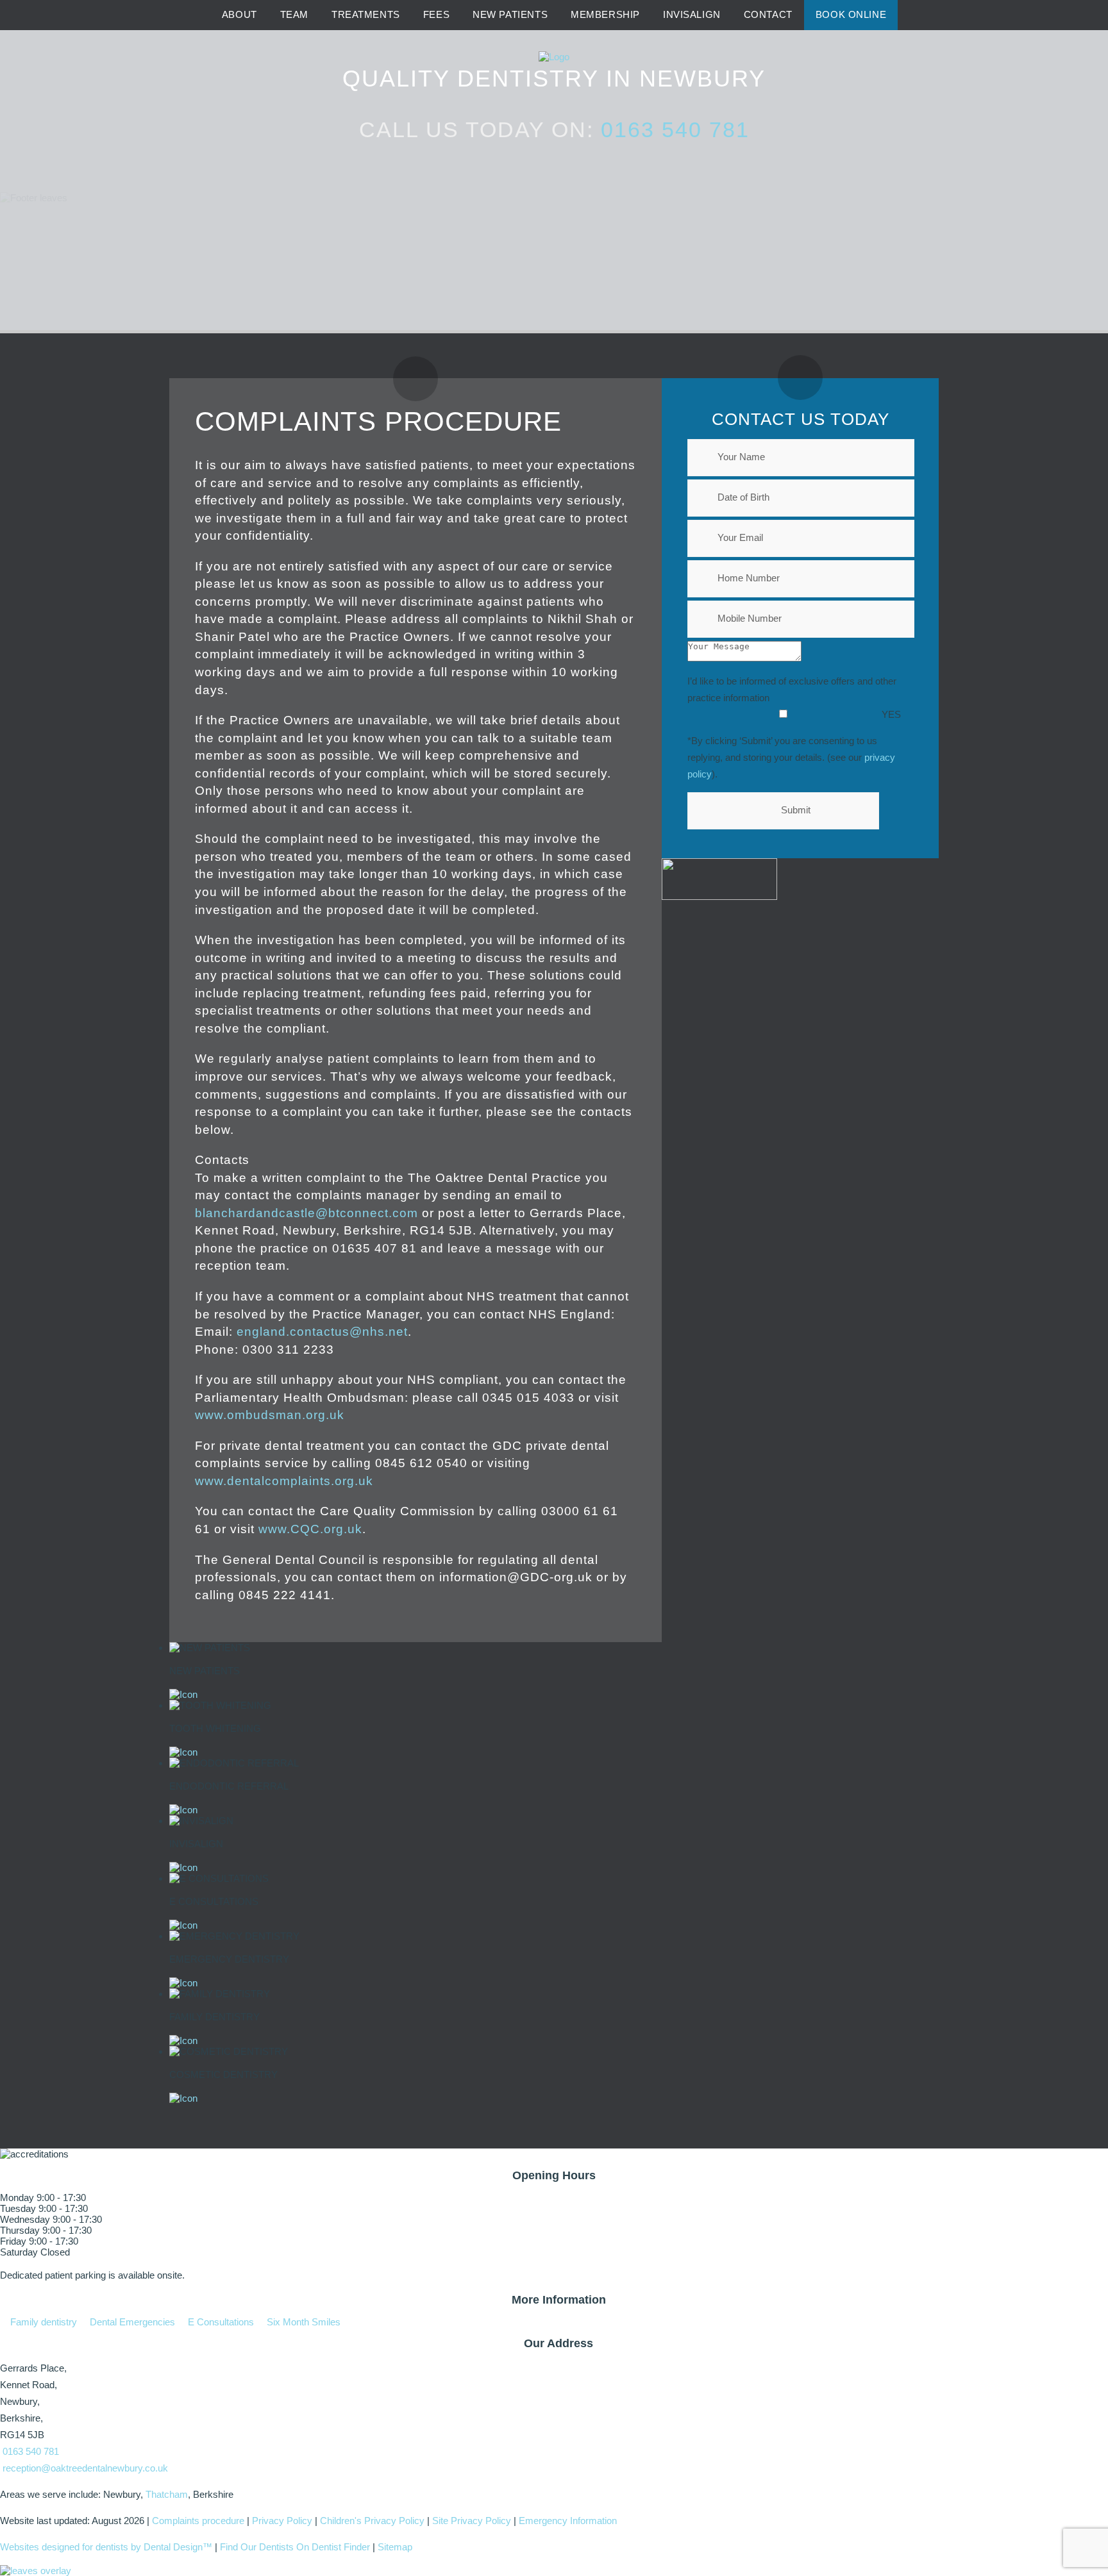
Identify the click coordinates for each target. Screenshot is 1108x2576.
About (239, 15)
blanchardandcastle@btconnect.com (306, 1213)
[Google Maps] (914, 16)
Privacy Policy (282, 2521)
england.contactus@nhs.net (322, 1332)
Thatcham (167, 2494)
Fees (436, 15)
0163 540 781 (675, 129)
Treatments (366, 15)
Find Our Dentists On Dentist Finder (295, 2547)
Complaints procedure (198, 2521)
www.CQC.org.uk (310, 1529)
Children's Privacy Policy (372, 2521)
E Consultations (220, 2322)
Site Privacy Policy (472, 2521)
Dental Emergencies (131, 2322)
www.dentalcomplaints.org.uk (284, 1481)
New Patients (510, 15)
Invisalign (692, 15)
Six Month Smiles (302, 2322)
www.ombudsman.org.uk (270, 1415)
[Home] (194, 16)
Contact (768, 15)
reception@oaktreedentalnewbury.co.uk (85, 2468)
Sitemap (395, 2547)
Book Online (851, 15)
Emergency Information (568, 2521)
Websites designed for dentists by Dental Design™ (106, 2547)
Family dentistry (42, 2322)
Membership (605, 15)
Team (294, 15)
